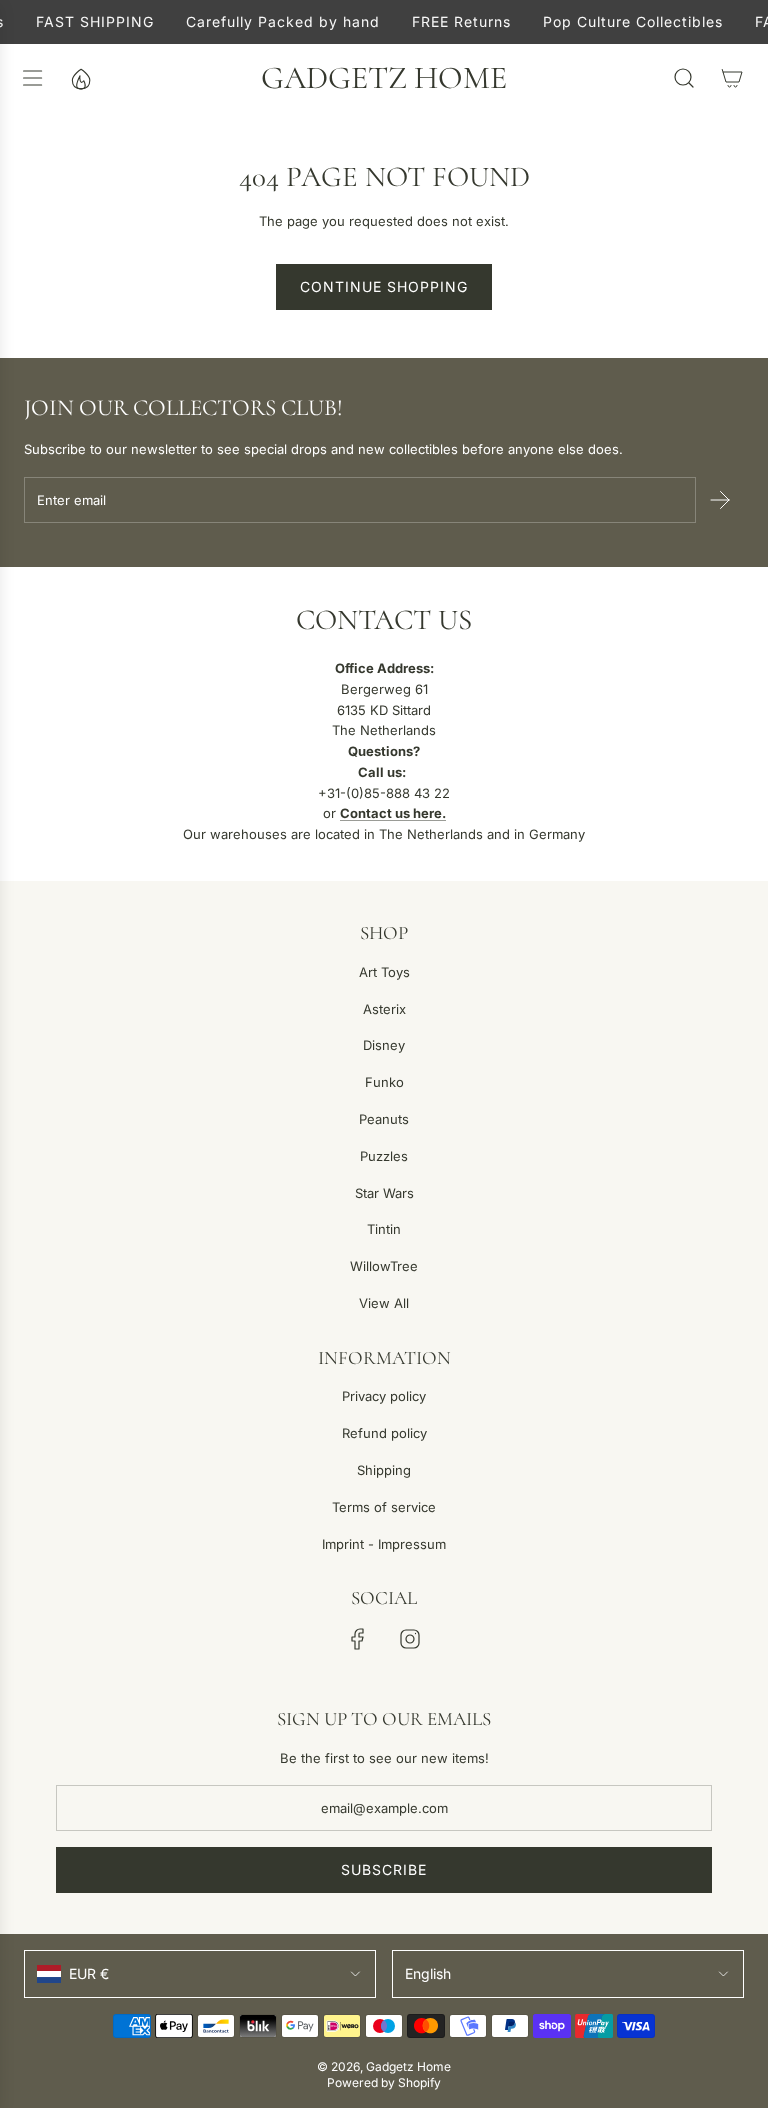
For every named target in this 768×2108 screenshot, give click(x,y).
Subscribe (384, 1869)
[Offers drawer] (80, 78)
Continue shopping (384, 286)
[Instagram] (410, 1639)
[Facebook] (358, 1639)
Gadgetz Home (384, 78)
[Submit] (720, 500)
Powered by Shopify (384, 2082)
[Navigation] (32, 78)
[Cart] (732, 78)
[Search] (684, 78)
